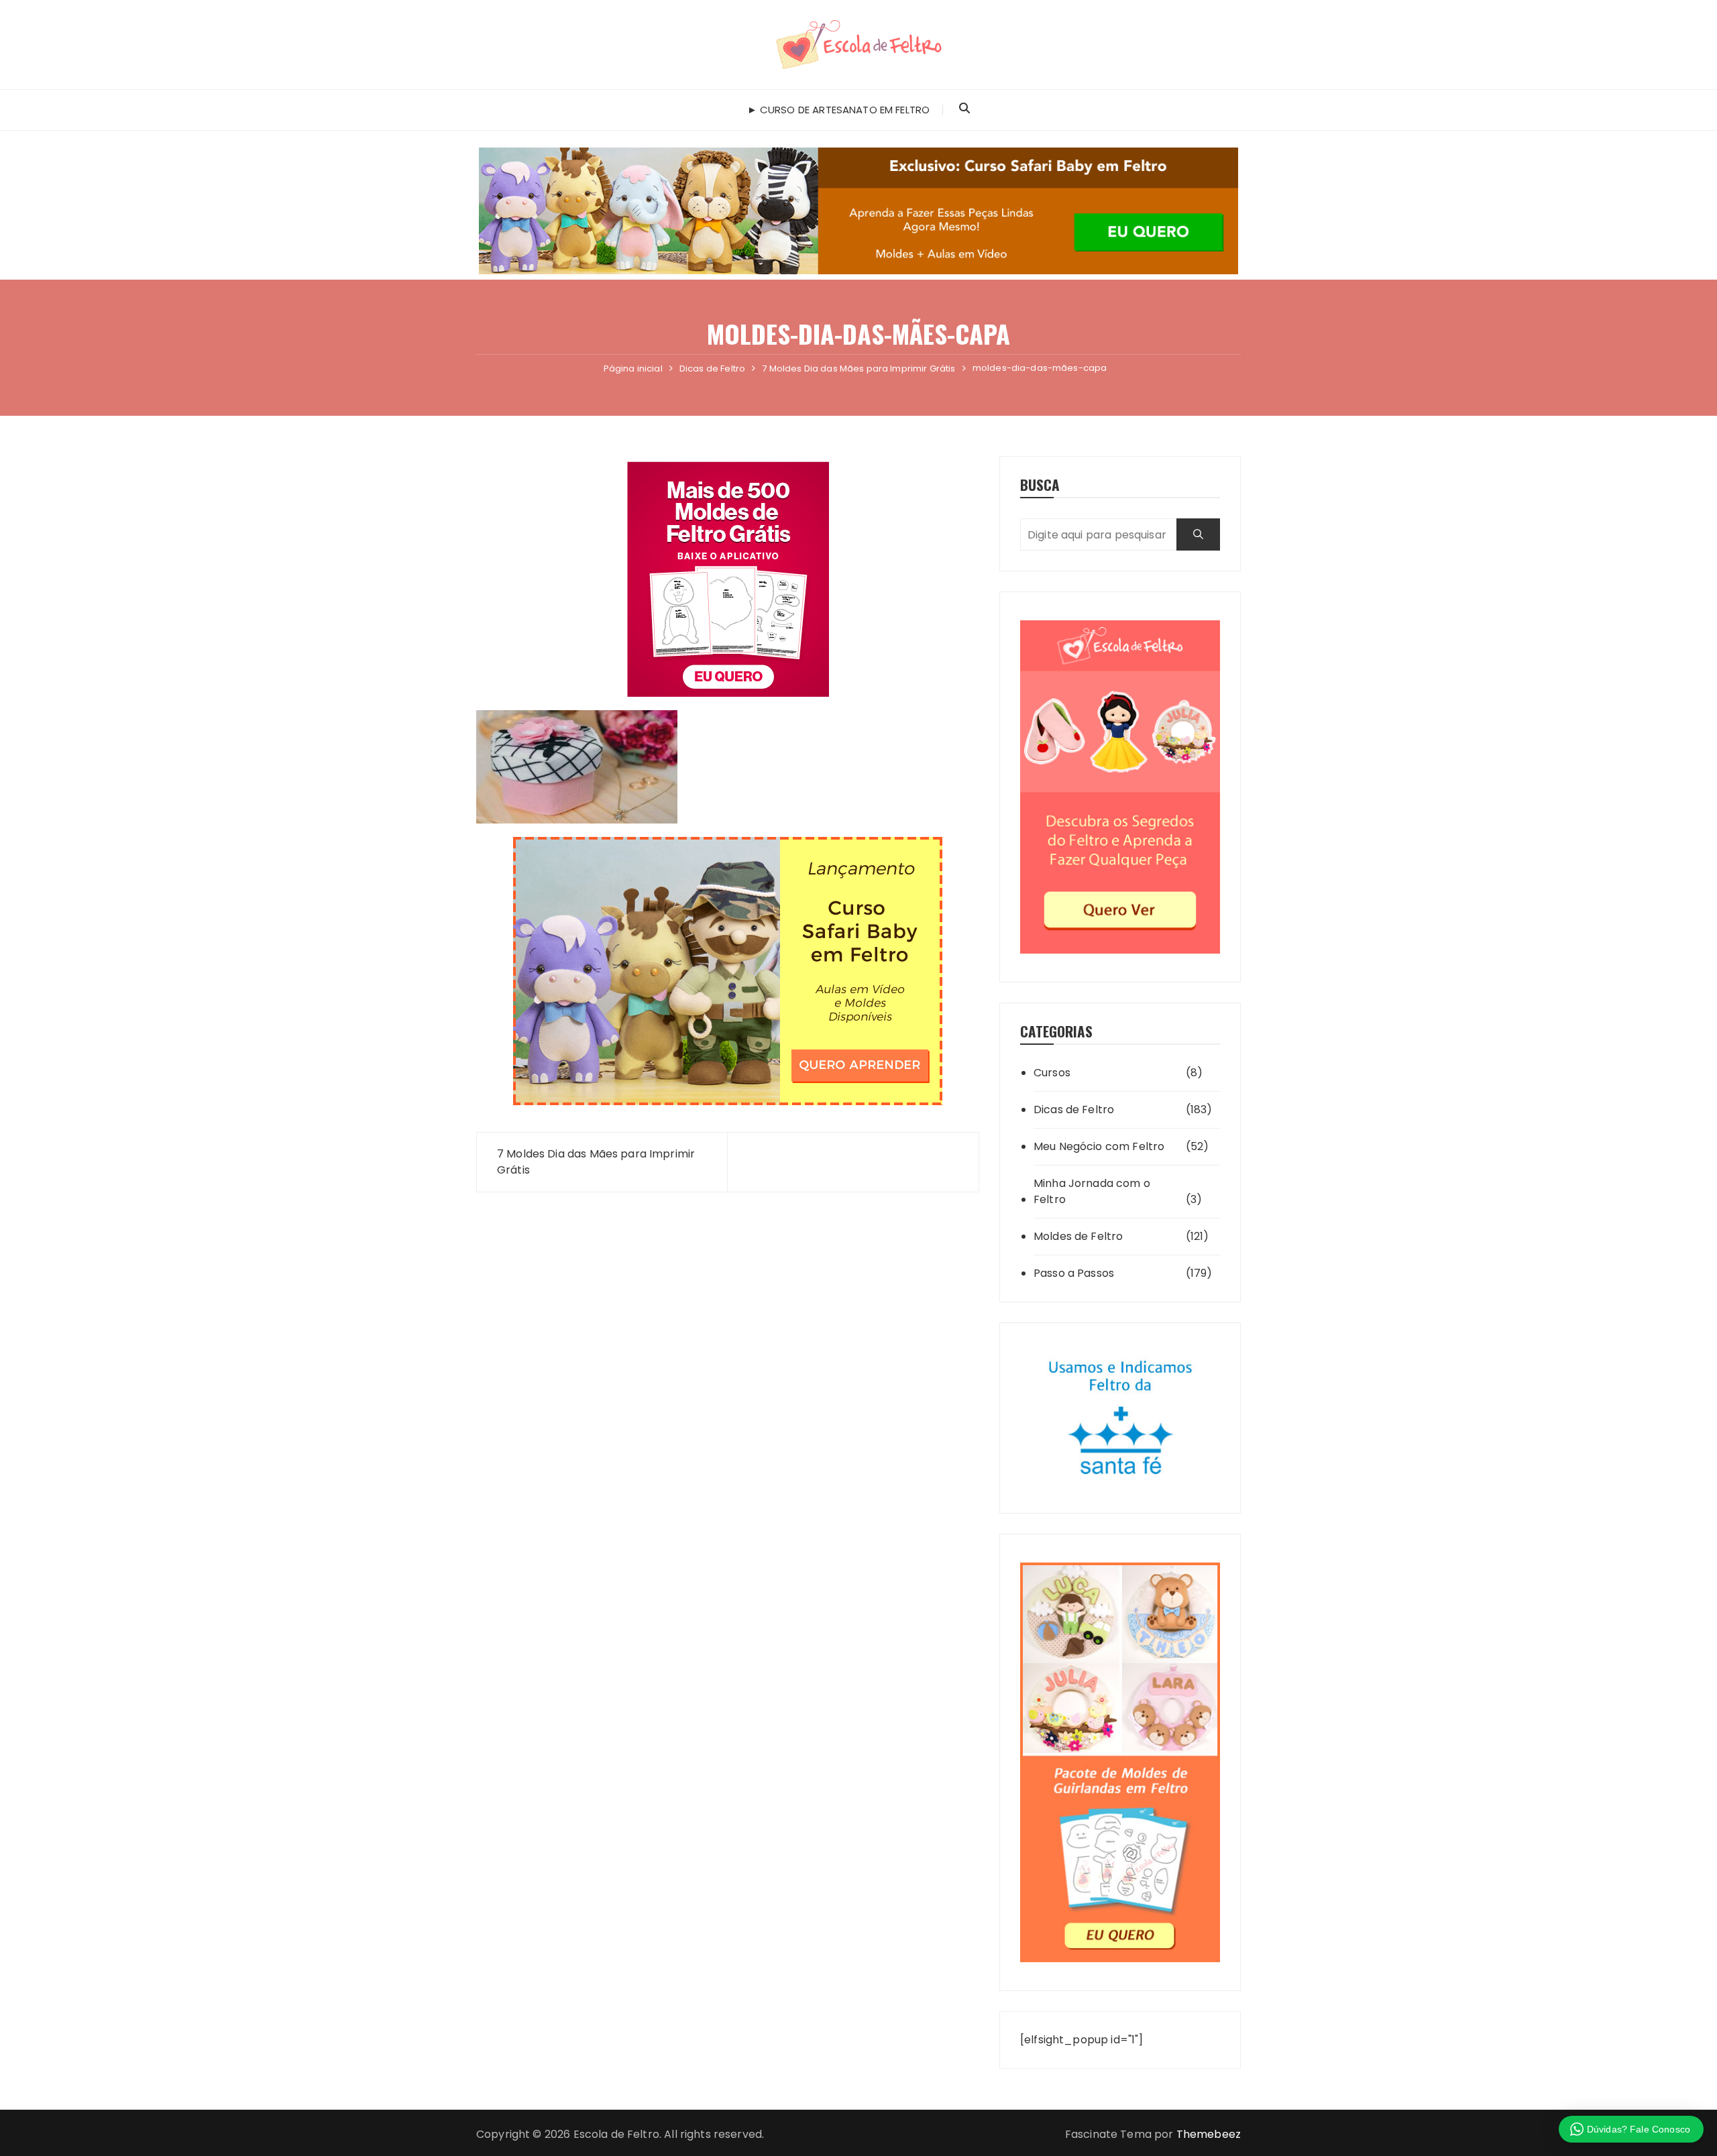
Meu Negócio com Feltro (1099, 1146)
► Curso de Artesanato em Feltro (839, 110)
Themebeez (1209, 2134)
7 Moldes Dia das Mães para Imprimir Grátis (596, 1162)
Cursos (1052, 1073)
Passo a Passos (1074, 1273)
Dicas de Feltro (1074, 1110)
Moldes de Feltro (1078, 1236)
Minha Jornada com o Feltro (1092, 1191)
